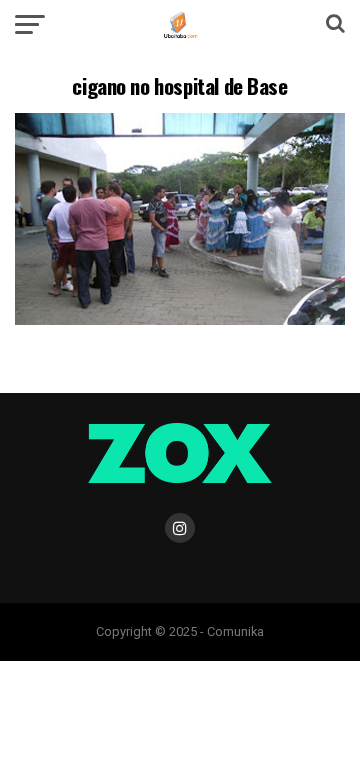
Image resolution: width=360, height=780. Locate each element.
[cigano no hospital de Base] (180, 319)
